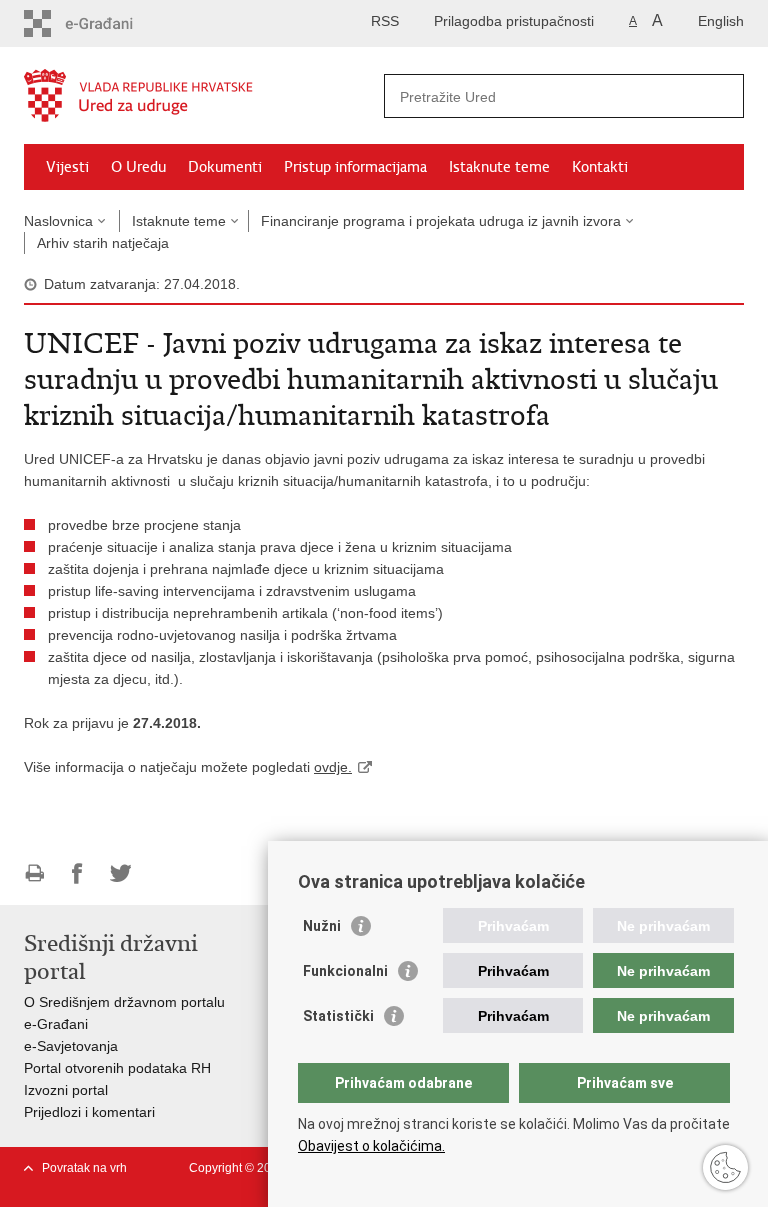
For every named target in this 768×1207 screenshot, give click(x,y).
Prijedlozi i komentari (89, 1112)
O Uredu (138, 167)
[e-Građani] (109, 23)
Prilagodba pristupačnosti (514, 21)
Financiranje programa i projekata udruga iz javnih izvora (441, 221)
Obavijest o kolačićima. (371, 1146)
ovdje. (333, 767)
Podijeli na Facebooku (77, 873)
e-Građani (56, 1024)
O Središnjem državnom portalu (124, 1002)
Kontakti (600, 167)
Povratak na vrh (84, 1168)
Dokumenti (225, 167)
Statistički (338, 1016)
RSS (385, 21)
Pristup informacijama (355, 167)
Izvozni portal (66, 1090)
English (721, 21)
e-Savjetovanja (71, 1046)
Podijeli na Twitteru (120, 873)
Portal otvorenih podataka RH (117, 1068)
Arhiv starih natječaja (103, 243)
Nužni (322, 926)
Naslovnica (58, 221)
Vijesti (67, 167)
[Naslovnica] (204, 96)
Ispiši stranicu (34, 873)
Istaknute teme (499, 167)
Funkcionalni (345, 971)
